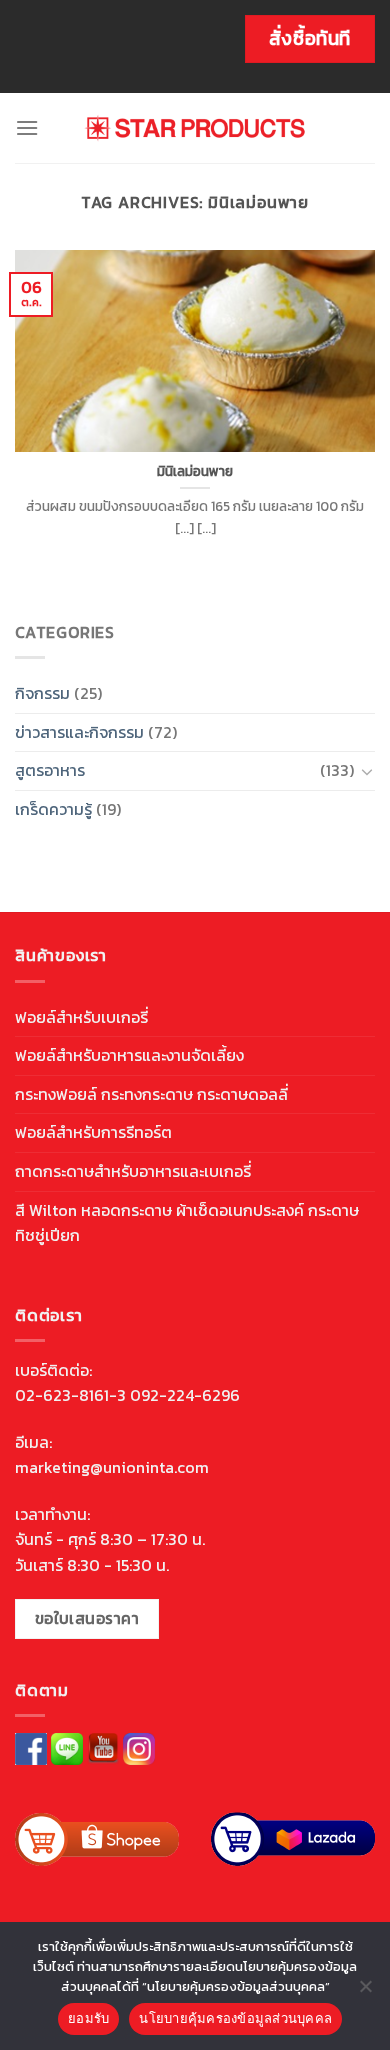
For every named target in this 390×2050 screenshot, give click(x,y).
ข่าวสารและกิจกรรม (79, 732)
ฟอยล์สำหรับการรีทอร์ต (93, 1132)
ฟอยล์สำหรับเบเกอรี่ (81, 1017)
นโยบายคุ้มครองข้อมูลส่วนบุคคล (235, 2018)
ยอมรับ (88, 2018)
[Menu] (27, 127)
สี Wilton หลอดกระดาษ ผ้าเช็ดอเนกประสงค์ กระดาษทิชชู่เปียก (187, 1223)
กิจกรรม (42, 693)
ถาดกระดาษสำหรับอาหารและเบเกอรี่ (133, 1171)
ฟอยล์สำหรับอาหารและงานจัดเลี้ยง (129, 1055)
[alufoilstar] (195, 128)
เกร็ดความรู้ (53, 809)
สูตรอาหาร (50, 770)
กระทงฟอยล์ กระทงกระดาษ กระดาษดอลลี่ (151, 1094)
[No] (365, 1992)
